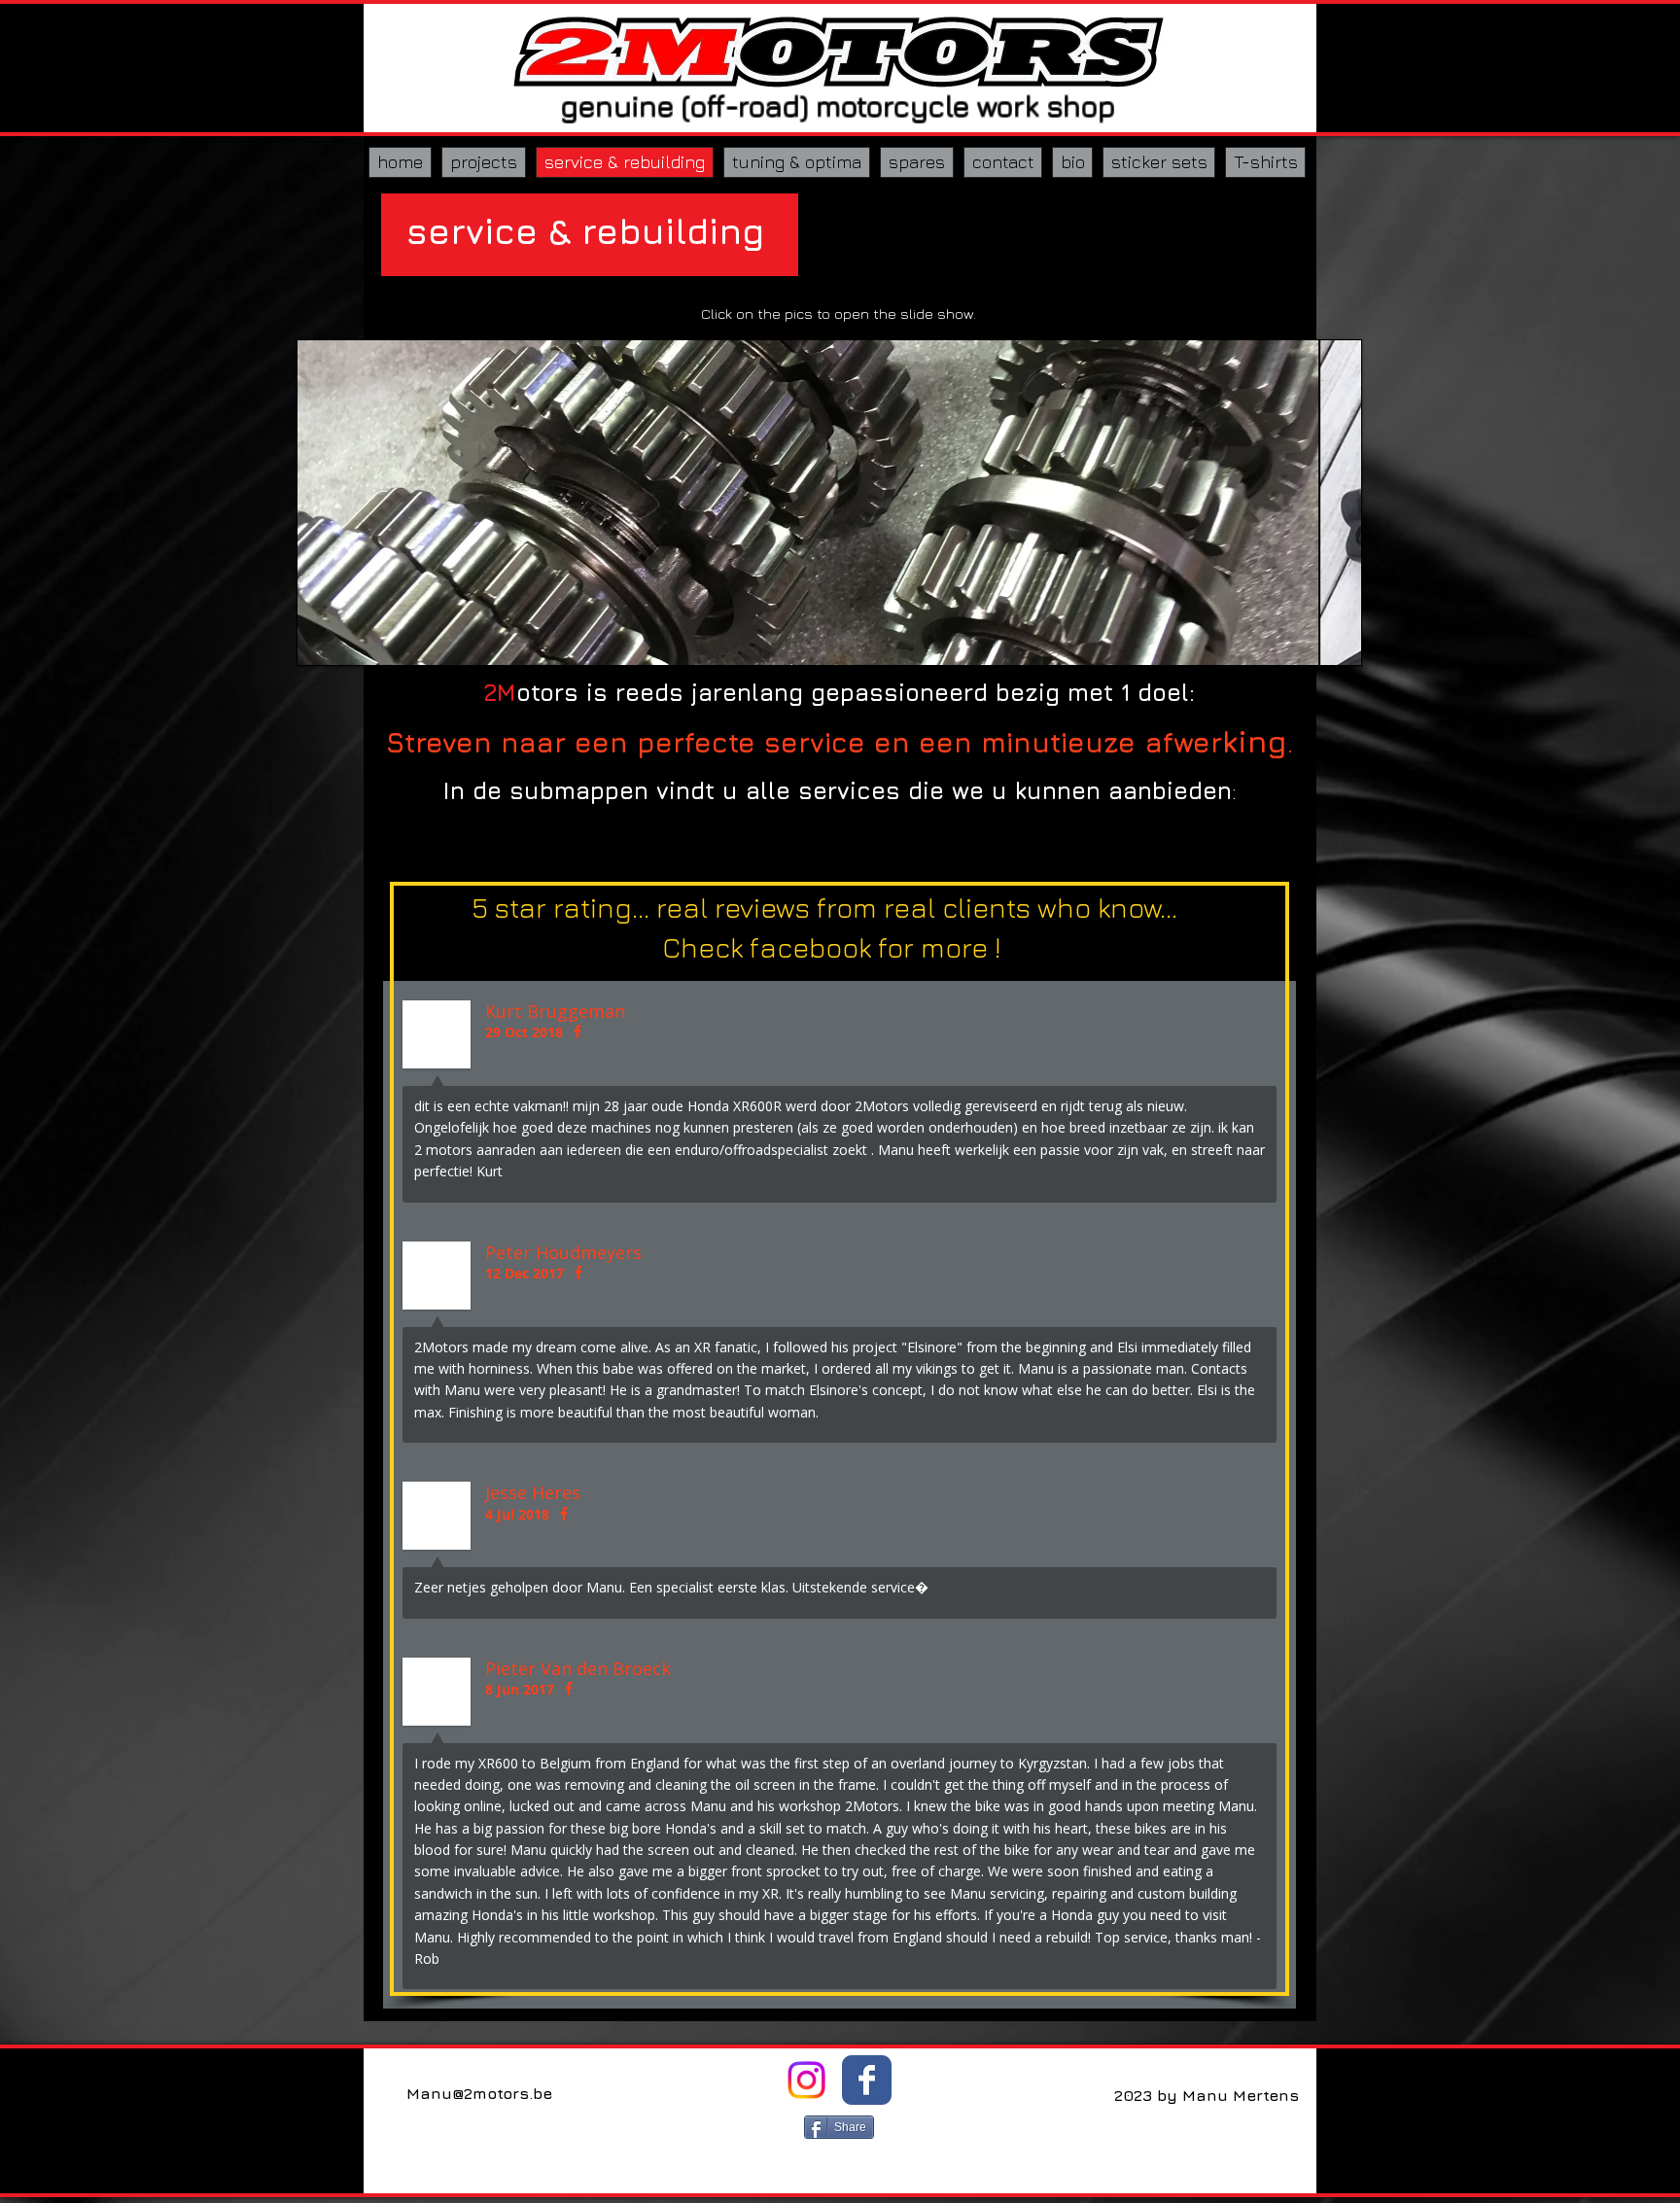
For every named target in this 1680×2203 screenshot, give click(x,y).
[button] (829, 503)
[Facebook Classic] (867, 2080)
